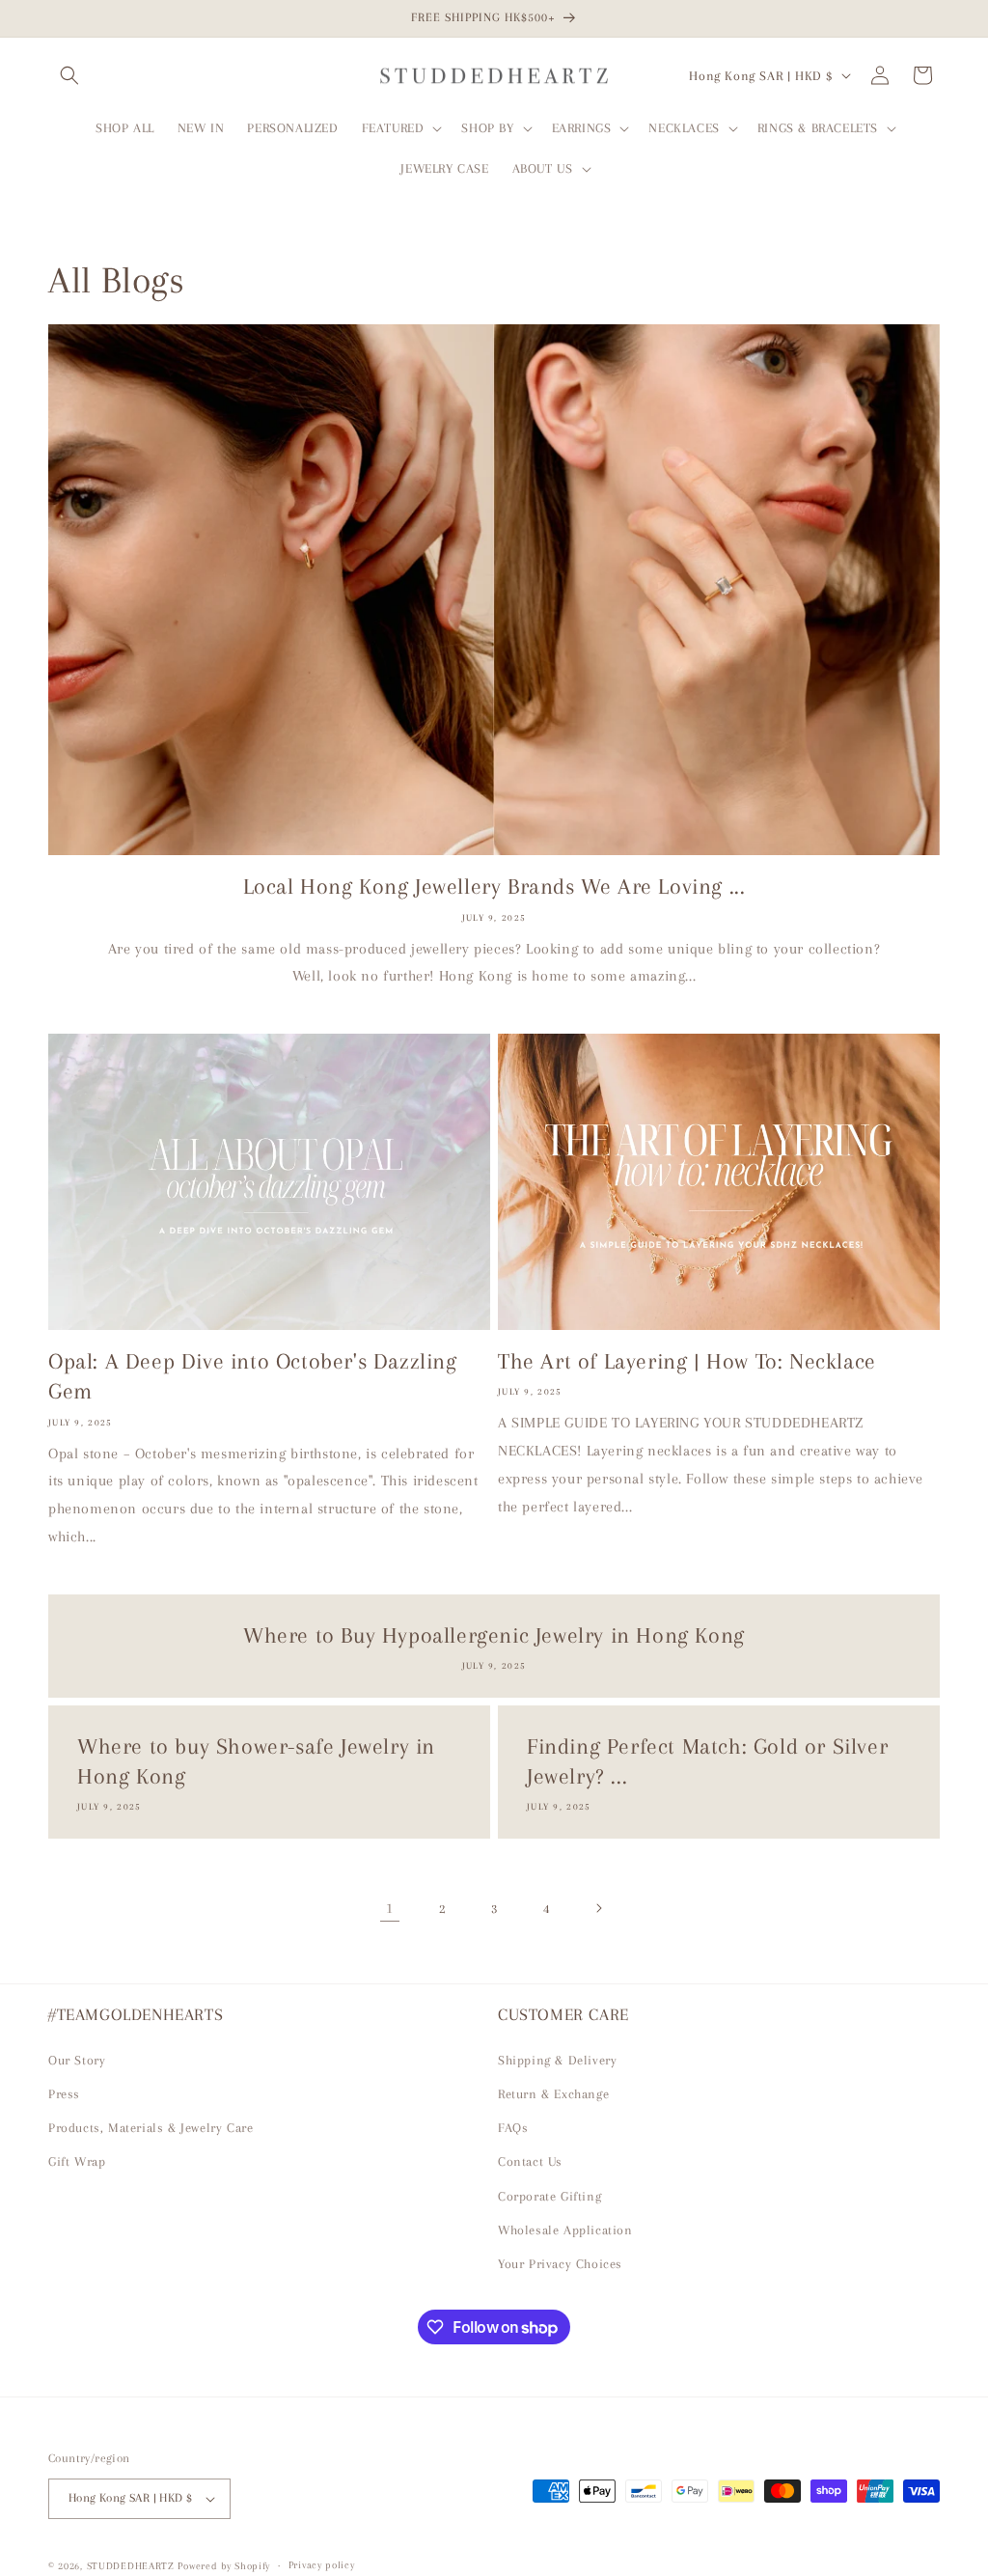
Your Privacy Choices (560, 2264)
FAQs (513, 2128)
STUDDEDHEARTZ (131, 2566)
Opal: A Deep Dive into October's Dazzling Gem (253, 1376)
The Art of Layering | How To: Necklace (687, 1361)
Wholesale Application (565, 2230)
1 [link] (390, 1908)
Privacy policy (322, 2565)
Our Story (77, 2060)
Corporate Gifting (549, 2196)
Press (64, 2094)
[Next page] (598, 1908)
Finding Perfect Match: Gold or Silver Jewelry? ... (707, 1761)
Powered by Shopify (224, 2566)
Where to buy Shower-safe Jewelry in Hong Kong (256, 1761)
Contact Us (530, 2161)
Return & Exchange (553, 2094)
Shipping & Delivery (557, 2060)
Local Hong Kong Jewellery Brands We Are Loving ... (494, 886)
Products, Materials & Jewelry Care (151, 2128)
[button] (69, 75)
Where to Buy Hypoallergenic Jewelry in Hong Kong (494, 1635)
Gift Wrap (77, 2161)
